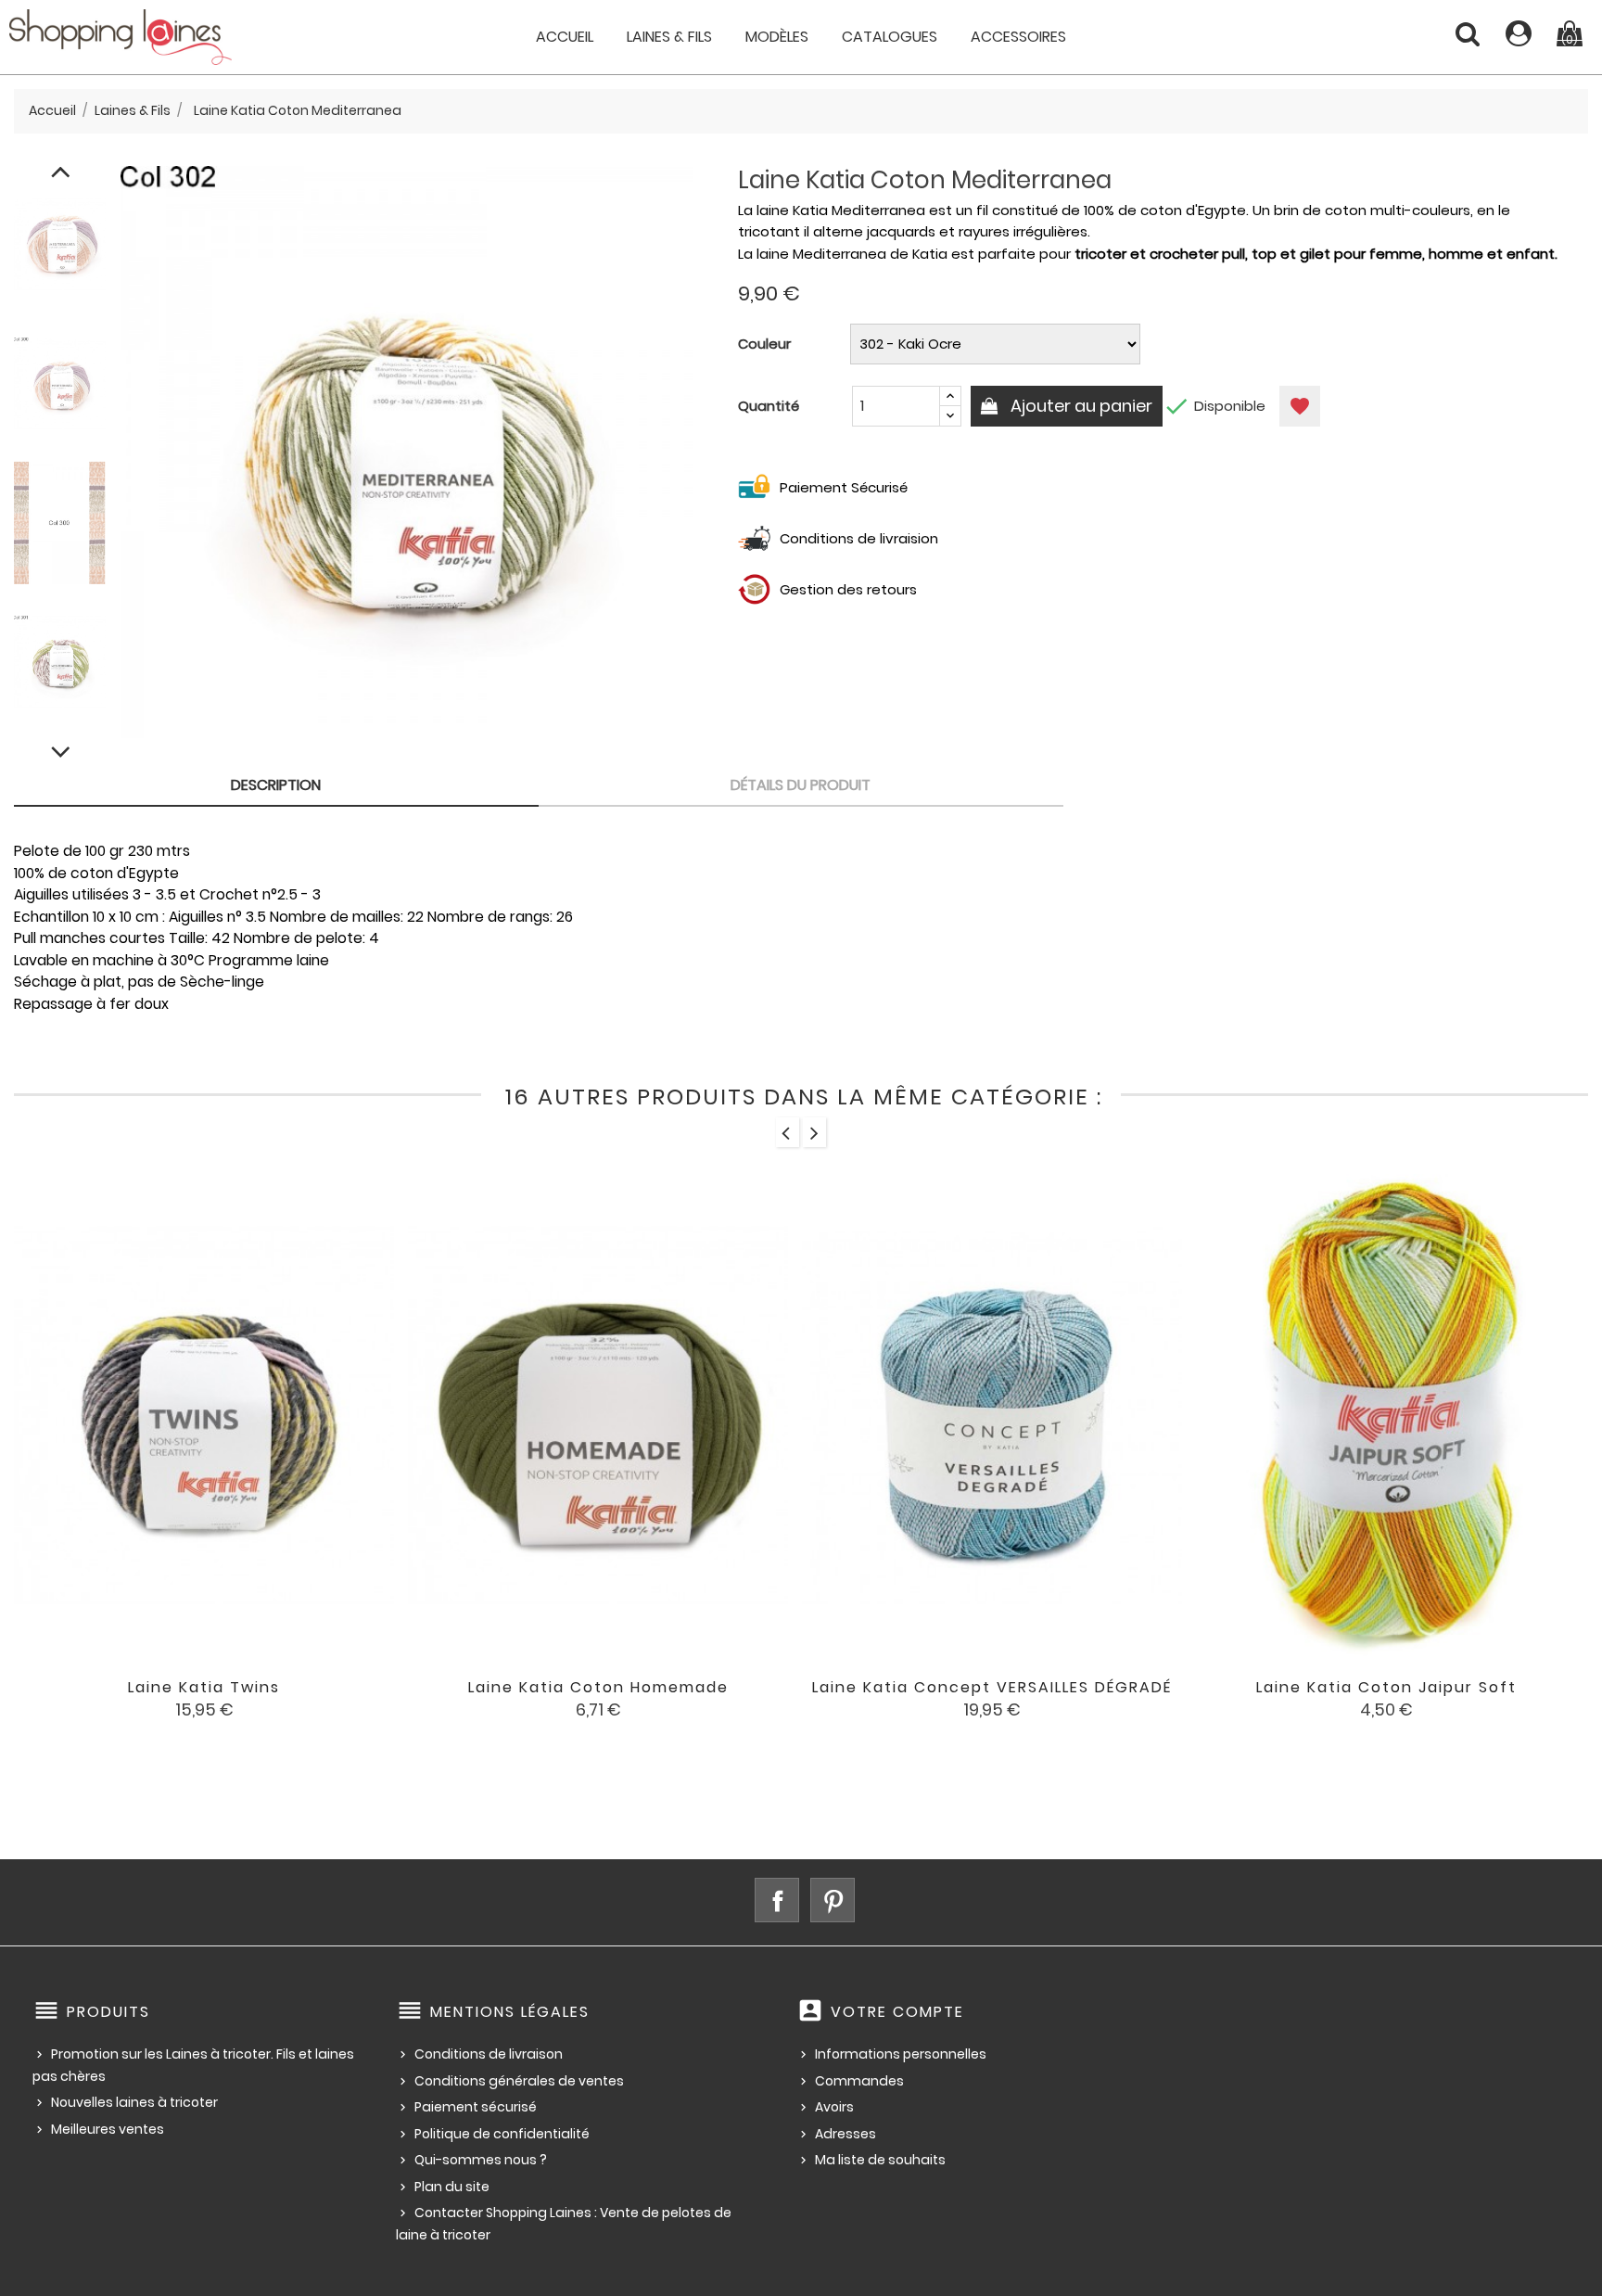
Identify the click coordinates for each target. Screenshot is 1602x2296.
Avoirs (834, 2107)
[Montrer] (179, 1701)
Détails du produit (801, 785)
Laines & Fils (669, 37)
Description (276, 785)
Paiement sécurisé (476, 2107)
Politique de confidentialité (502, 2134)
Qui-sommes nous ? (481, 2160)
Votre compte (897, 2012)
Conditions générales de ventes (519, 2081)
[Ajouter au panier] (522, 1701)
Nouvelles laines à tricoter (134, 2102)
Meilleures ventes (108, 2129)
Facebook (777, 1900)
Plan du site (452, 2187)
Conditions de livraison (489, 2054)
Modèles (777, 37)
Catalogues (890, 37)
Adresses (845, 2134)
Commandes (859, 2081)
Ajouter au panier (1080, 406)
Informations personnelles (901, 2054)
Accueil (565, 37)
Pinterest (833, 1900)
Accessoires (1018, 37)
